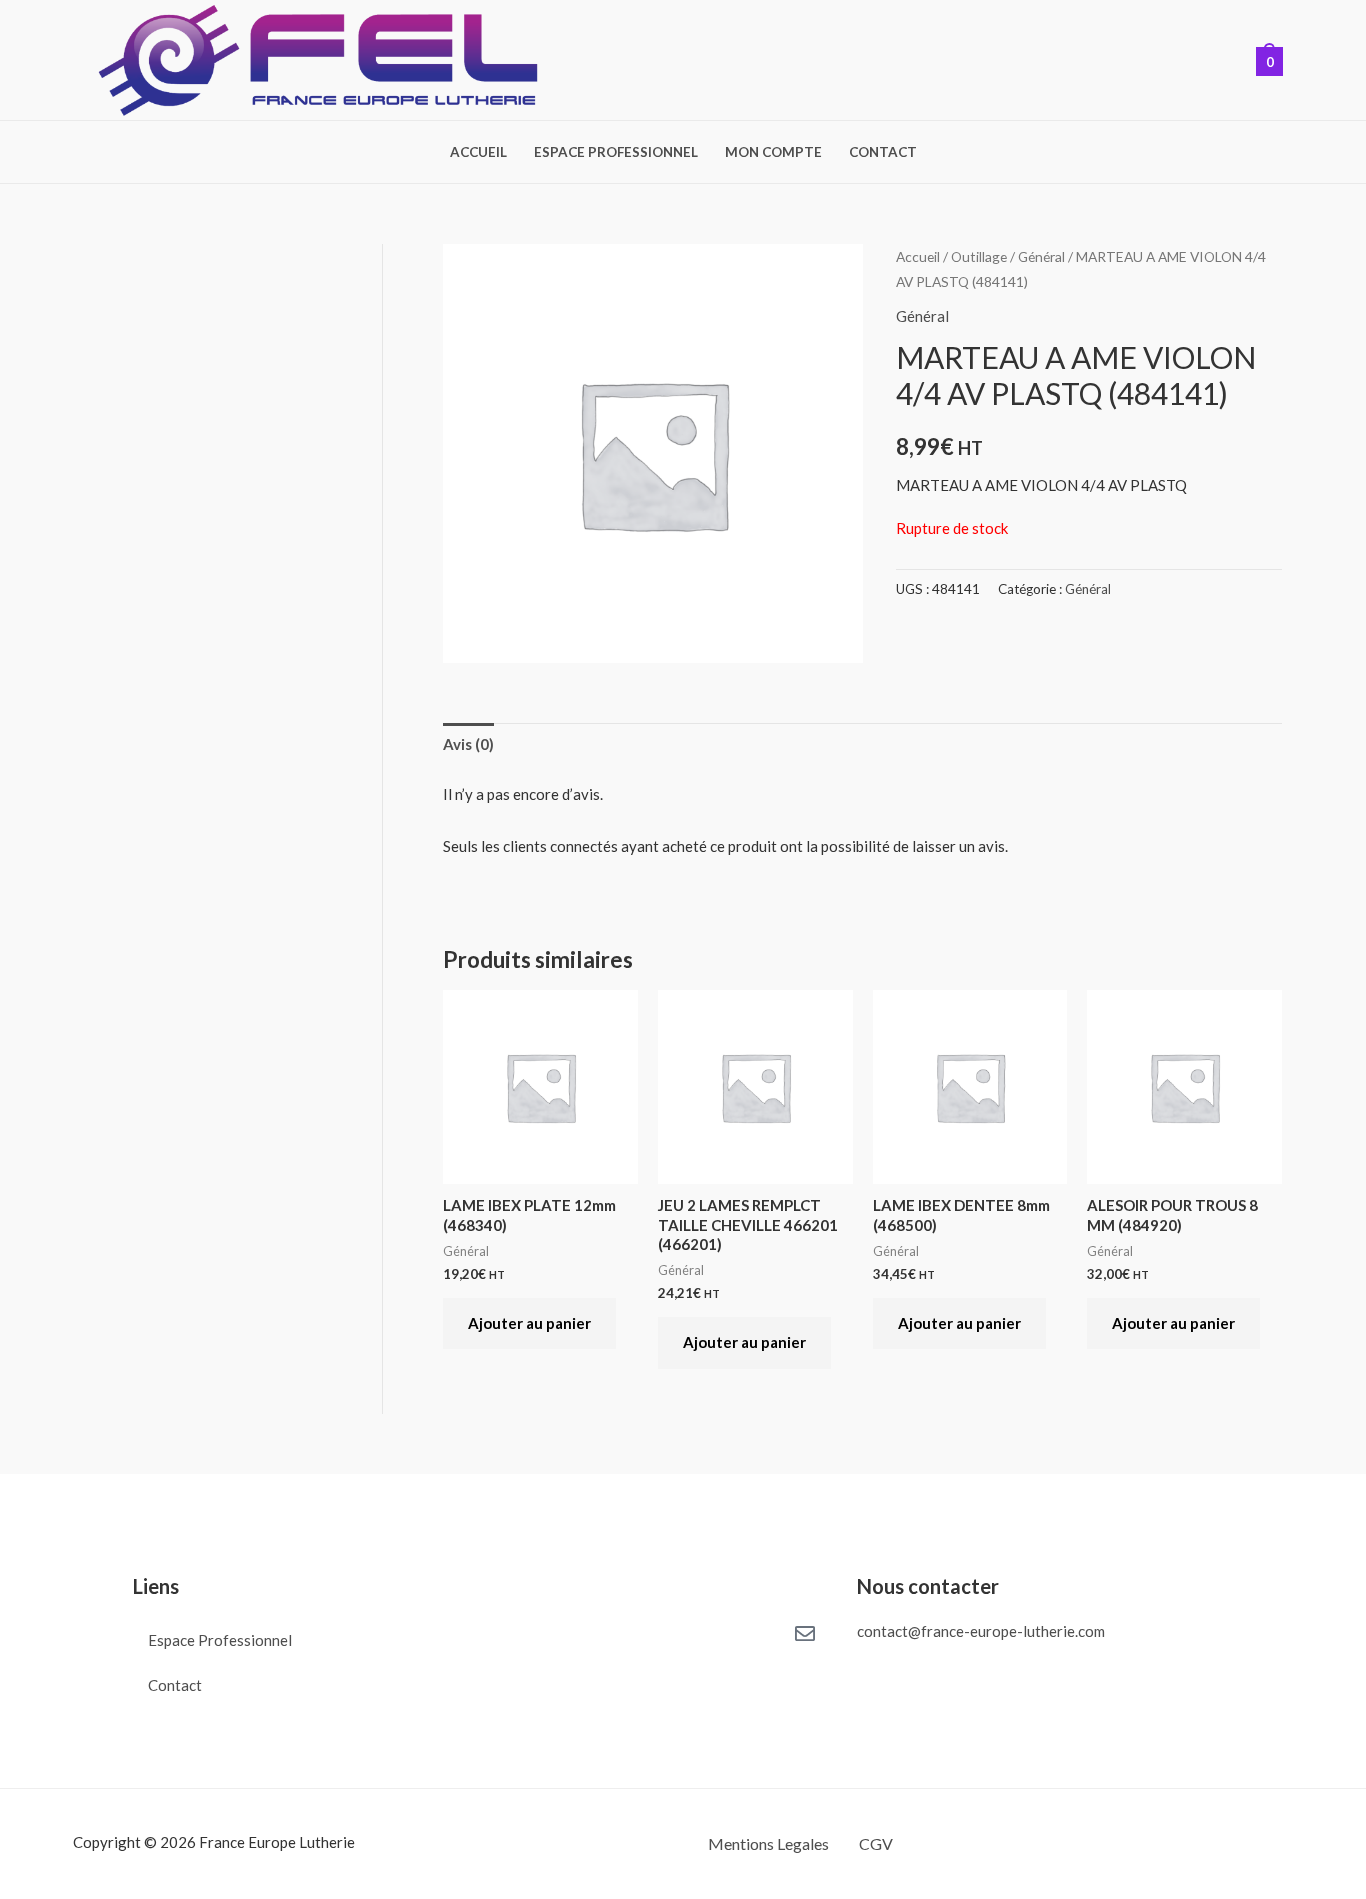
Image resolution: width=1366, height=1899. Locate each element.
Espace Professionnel (616, 153)
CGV (876, 1843)
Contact (883, 153)
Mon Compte (773, 153)
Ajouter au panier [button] (529, 1323)
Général (1041, 256)
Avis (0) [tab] (468, 744)
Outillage (979, 256)
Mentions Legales (768, 1843)
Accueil (478, 153)
